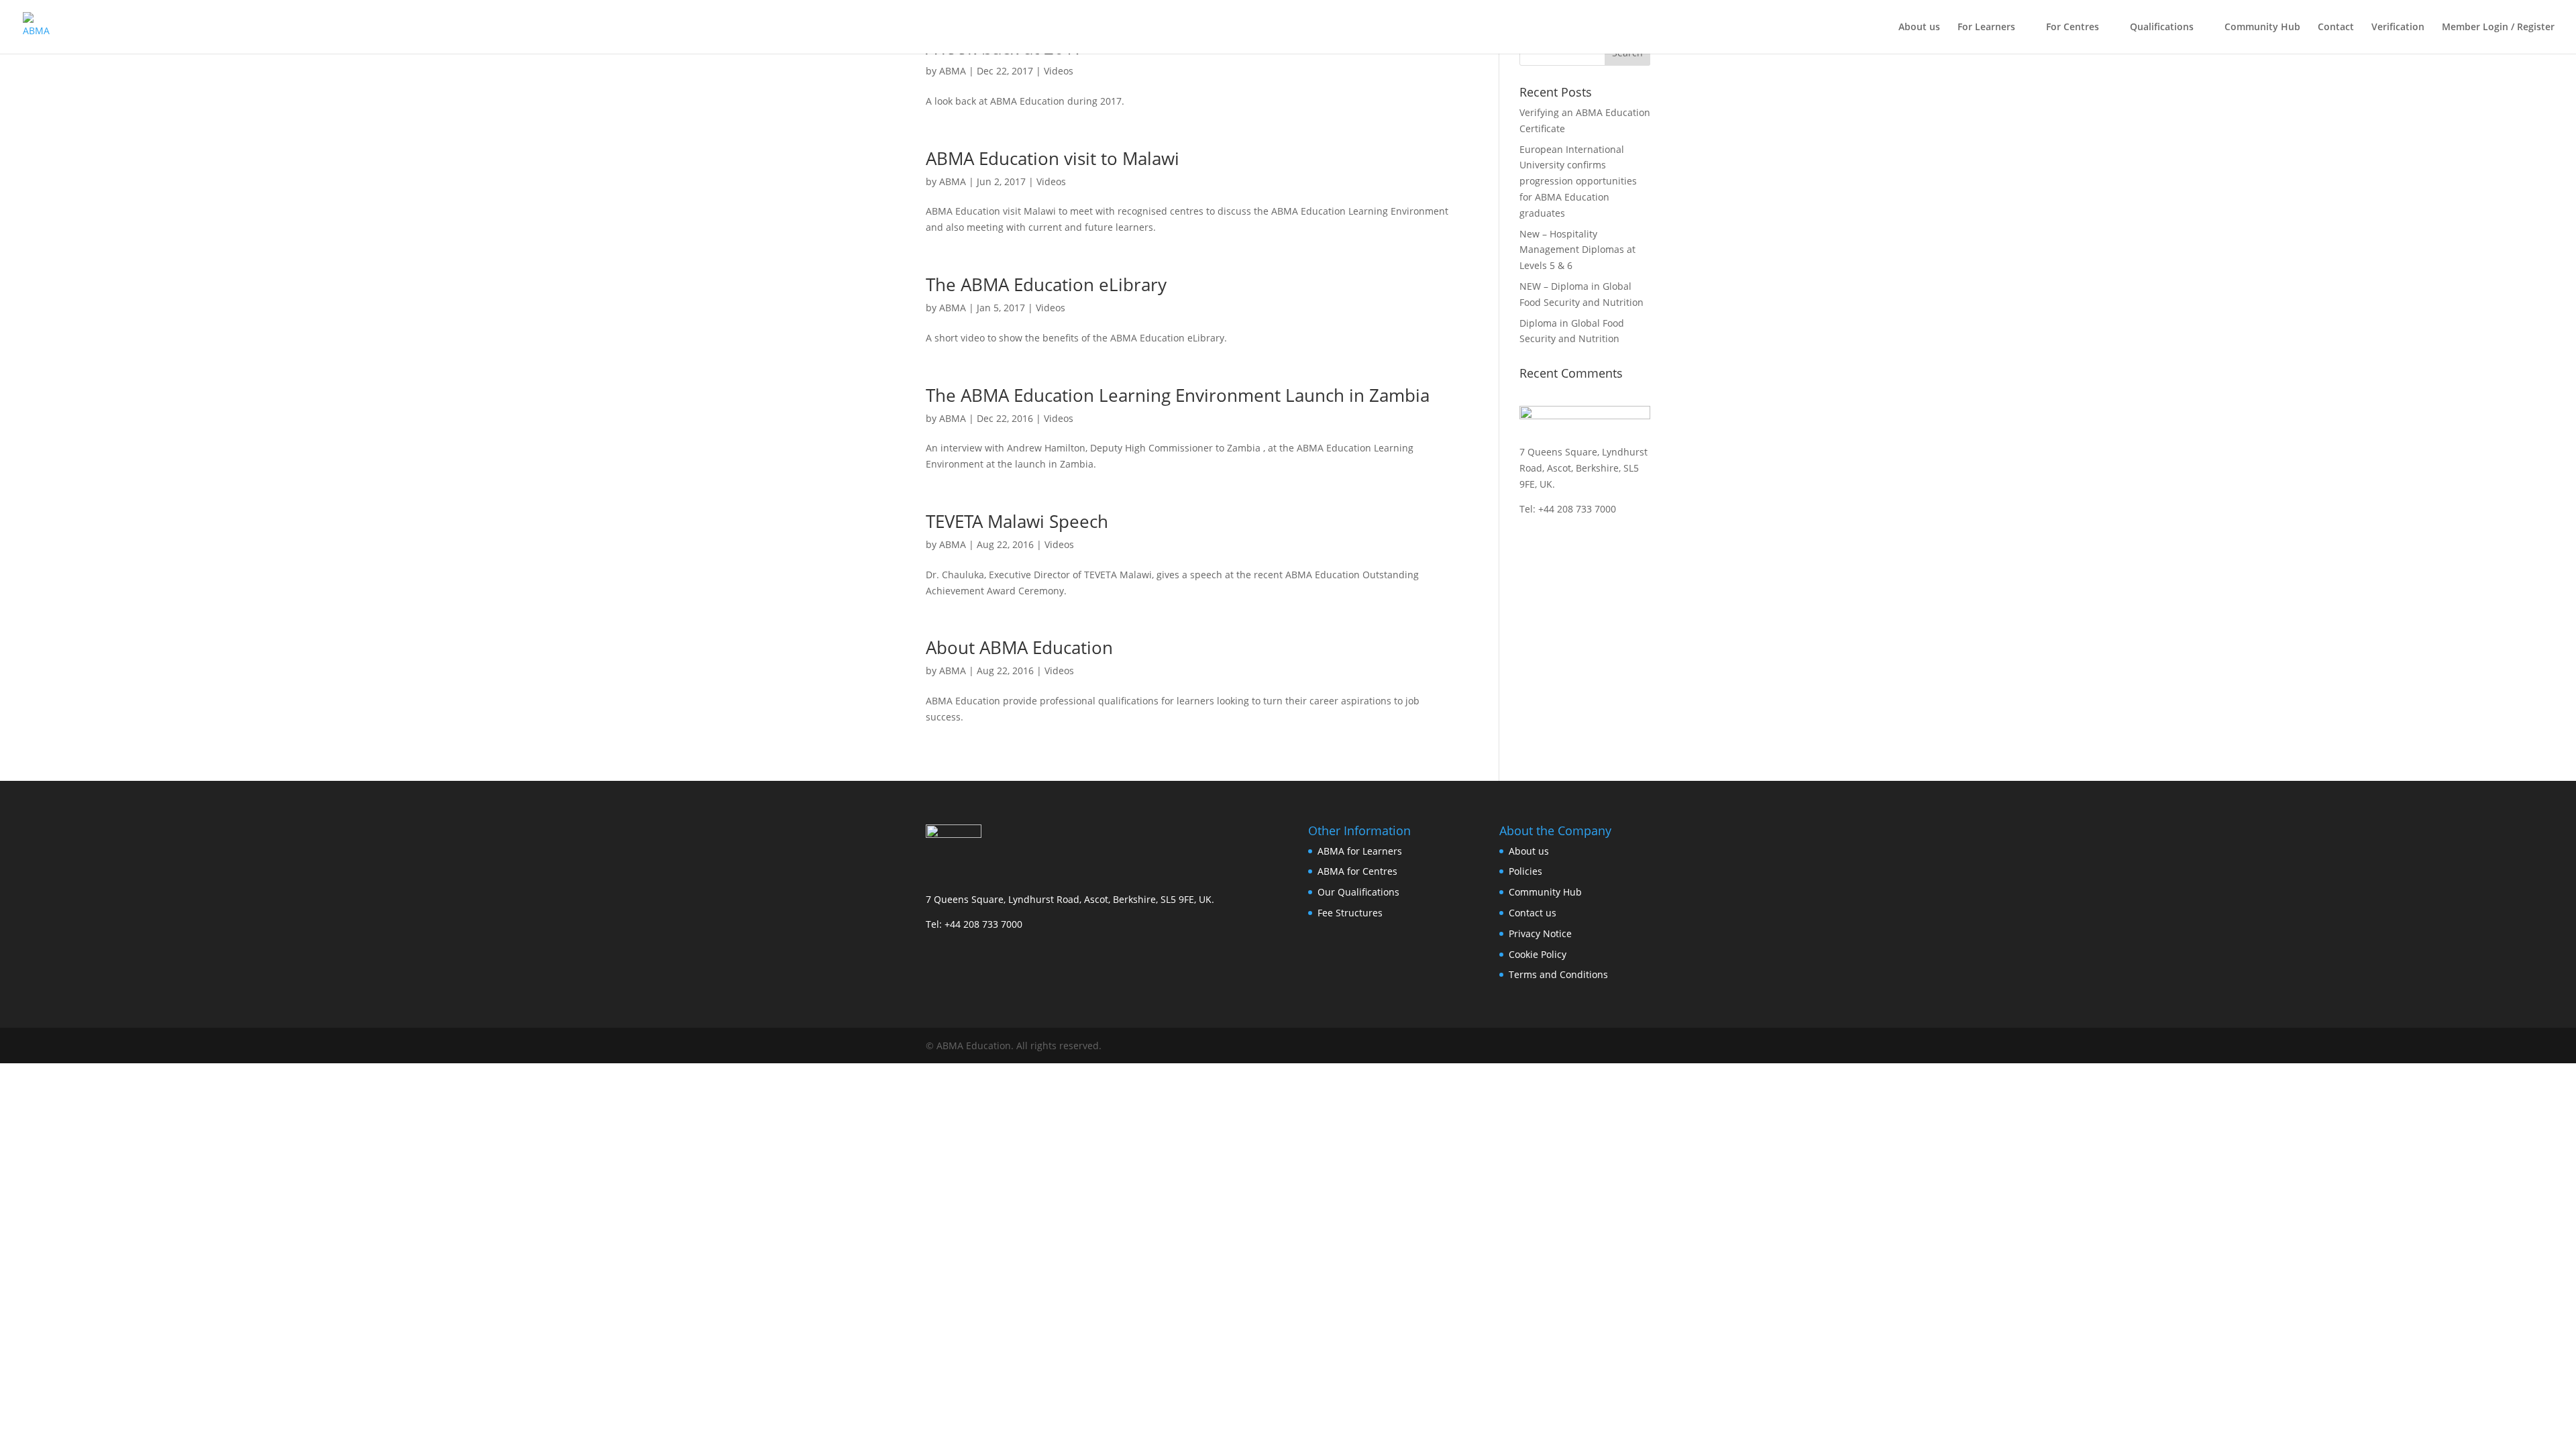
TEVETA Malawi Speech (1017, 521)
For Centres (2073, 28)
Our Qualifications (1358, 892)
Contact (2336, 28)
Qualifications (2162, 28)
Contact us (1533, 913)
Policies (1525, 871)
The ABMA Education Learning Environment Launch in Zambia (1178, 395)
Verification (2398, 28)
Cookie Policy (1538, 954)
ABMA (953, 71)
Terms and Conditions (1558, 974)
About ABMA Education (1019, 647)
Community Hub (2262, 28)
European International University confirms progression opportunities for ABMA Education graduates (1578, 181)
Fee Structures (1350, 913)
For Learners (1986, 28)
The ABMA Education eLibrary (1046, 284)
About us (1919, 28)
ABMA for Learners (1360, 851)
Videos (1059, 71)
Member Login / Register (2498, 28)
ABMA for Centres (1357, 871)
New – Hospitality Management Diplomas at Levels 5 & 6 (1577, 250)
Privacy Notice (1540, 933)
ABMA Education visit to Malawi (1053, 158)
